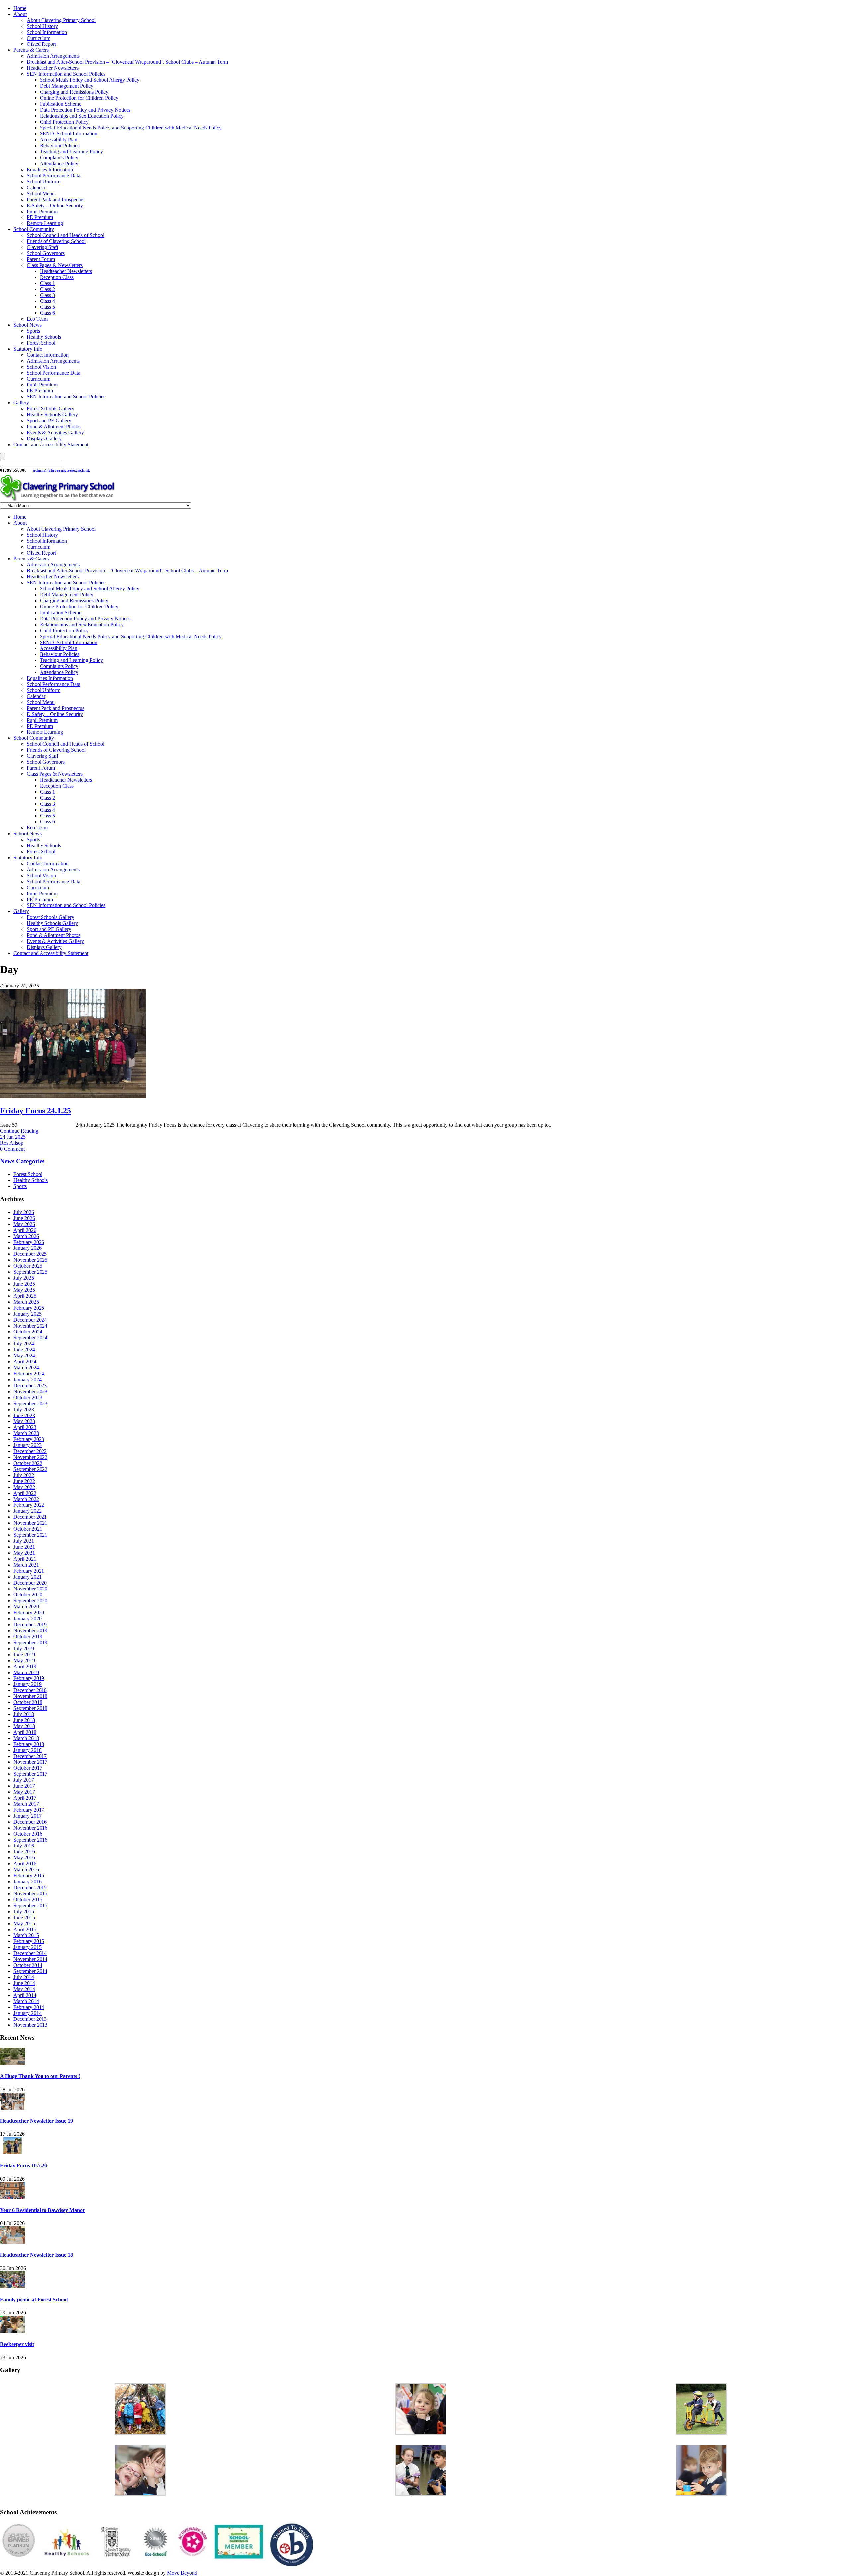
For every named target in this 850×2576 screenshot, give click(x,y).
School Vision (41, 367)
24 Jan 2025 (13, 1137)
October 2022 (28, 1463)
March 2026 (26, 1236)
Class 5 (47, 307)
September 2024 (30, 1338)
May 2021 (24, 1553)
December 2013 (30, 2019)
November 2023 (30, 1391)
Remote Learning (45, 223)
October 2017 (28, 1768)
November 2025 (30, 1260)
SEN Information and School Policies (66, 74)
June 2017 (24, 1786)
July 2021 (24, 1541)
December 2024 (30, 1320)
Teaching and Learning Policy (71, 152)
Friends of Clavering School (56, 241)
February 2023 (29, 1439)
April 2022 (25, 1493)
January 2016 (27, 1882)
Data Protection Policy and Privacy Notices (85, 110)
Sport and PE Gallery (49, 421)
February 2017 (29, 1810)
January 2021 (27, 1577)
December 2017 (30, 1756)
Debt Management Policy (67, 86)
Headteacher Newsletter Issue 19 (37, 2121)
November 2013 (30, 2025)
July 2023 (24, 1409)
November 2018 (30, 1696)
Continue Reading (19, 1131)
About (20, 14)
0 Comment (12, 1149)
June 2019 (24, 1654)
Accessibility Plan (59, 140)
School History (42, 26)
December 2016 (30, 1822)
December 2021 (30, 1517)
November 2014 (30, 1959)
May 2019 (24, 1660)
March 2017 (26, 1804)
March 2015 (26, 1935)
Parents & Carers (31, 50)
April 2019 (25, 1666)
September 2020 (30, 1601)
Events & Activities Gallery (55, 432)
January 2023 (27, 1445)
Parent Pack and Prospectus (55, 199)
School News (27, 325)
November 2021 (30, 1523)
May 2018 (24, 1726)
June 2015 (24, 1917)
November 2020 (30, 1589)
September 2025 (30, 1272)
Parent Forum (41, 259)
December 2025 (30, 1254)
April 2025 (25, 1296)
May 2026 (24, 1224)
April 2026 (25, 1230)
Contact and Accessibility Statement (51, 444)
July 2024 (24, 1344)
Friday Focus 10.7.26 (24, 2165)
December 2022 (30, 1451)
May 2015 (24, 1923)
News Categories (22, 1161)
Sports (33, 331)
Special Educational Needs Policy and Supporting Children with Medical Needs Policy (131, 128)
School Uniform (43, 181)
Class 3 (47, 295)
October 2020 (28, 1595)
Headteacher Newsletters (53, 68)
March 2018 (26, 1738)
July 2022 (24, 1475)
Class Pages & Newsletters (55, 265)
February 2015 (29, 1941)
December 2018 (30, 1690)
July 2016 (24, 1846)
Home (20, 8)
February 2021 (29, 1571)
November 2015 (30, 1893)
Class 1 (47, 283)
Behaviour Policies (60, 146)
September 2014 (30, 1971)
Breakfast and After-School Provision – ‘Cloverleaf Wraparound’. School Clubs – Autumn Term (127, 62)
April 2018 (25, 1732)
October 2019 (28, 1636)
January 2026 (27, 1248)
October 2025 (28, 1266)
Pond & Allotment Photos (53, 427)
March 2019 (26, 1672)
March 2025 (26, 1302)
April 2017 (25, 1798)
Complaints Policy (59, 158)
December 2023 (30, 1385)
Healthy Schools (44, 337)
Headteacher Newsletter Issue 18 (37, 2255)
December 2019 (30, 1625)
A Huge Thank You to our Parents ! (40, 2076)
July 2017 (24, 1780)
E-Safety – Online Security (55, 205)
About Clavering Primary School (61, 20)
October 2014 (28, 1965)
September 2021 (30, 1535)
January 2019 (27, 1684)
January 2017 (27, 1816)
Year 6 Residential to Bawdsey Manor (42, 2210)
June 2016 (24, 1852)
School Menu (41, 193)
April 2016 (25, 1864)
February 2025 (29, 1308)
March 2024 (26, 1368)
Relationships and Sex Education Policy (82, 116)
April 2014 (25, 1995)
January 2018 (27, 1750)
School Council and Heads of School (65, 235)
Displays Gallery (44, 438)
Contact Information (48, 355)
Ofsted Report (41, 44)
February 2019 (29, 1678)
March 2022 (26, 1499)
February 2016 (29, 1876)
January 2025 (27, 1314)
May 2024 (24, 1356)
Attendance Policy (59, 164)
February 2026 (29, 1242)
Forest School (41, 343)
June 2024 (24, 1350)
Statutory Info (28, 349)
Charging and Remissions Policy (74, 92)
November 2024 (30, 1326)
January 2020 (27, 1619)
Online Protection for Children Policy (79, 98)
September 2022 (30, 1469)
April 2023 (25, 1427)
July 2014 (24, 1977)
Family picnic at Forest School (34, 2300)
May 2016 (24, 1858)
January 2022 (27, 1511)
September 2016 (30, 1840)
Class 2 (47, 289)
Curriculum (39, 38)
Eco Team (37, 319)
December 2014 (30, 1953)
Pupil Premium (42, 211)
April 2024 (25, 1362)
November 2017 (30, 1762)
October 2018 (28, 1702)
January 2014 (27, 2013)
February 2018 (29, 1744)
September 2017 (30, 1774)
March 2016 (26, 1870)
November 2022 (30, 1457)
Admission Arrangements (53, 56)
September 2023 (30, 1403)
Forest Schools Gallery (50, 409)
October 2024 (28, 1332)
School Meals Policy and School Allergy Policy (90, 80)
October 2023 (28, 1397)
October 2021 (28, 1529)
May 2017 (24, 1792)
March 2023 (26, 1433)
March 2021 (26, 1565)
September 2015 (30, 1905)
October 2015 (28, 1899)
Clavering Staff (42, 247)
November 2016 (30, 1828)
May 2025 (24, 1290)
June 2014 (24, 1983)
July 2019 (24, 1648)
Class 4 (47, 301)
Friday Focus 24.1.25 (36, 1111)
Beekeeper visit (17, 2344)
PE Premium (40, 217)
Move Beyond (182, 2573)
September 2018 (30, 1708)
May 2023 (24, 1421)
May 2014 (24, 1989)
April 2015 (25, 1929)
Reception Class (57, 277)
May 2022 (24, 1487)
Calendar (36, 187)
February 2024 (29, 1374)
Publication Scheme (61, 104)
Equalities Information (50, 170)
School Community (34, 229)
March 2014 (26, 2001)
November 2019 (30, 1631)
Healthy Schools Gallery (52, 415)
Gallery (21, 403)
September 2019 (30, 1642)
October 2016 (28, 1834)
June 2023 (24, 1415)
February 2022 (29, 1505)
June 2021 (24, 1547)
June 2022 (24, 1481)
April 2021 (25, 1559)
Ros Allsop (12, 1143)
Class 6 (47, 313)
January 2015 (27, 1947)
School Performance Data (53, 175)
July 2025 (24, 1278)
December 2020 (30, 1583)
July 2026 (24, 1212)
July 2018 (24, 1714)
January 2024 (27, 1379)
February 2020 (29, 1613)
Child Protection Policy (64, 122)
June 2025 (24, 1284)
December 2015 (30, 1888)
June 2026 (24, 1218)
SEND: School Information (69, 134)
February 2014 (29, 2007)
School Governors (46, 253)
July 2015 (24, 1911)
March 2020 (26, 1607)
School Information (47, 32)
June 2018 (24, 1720)
